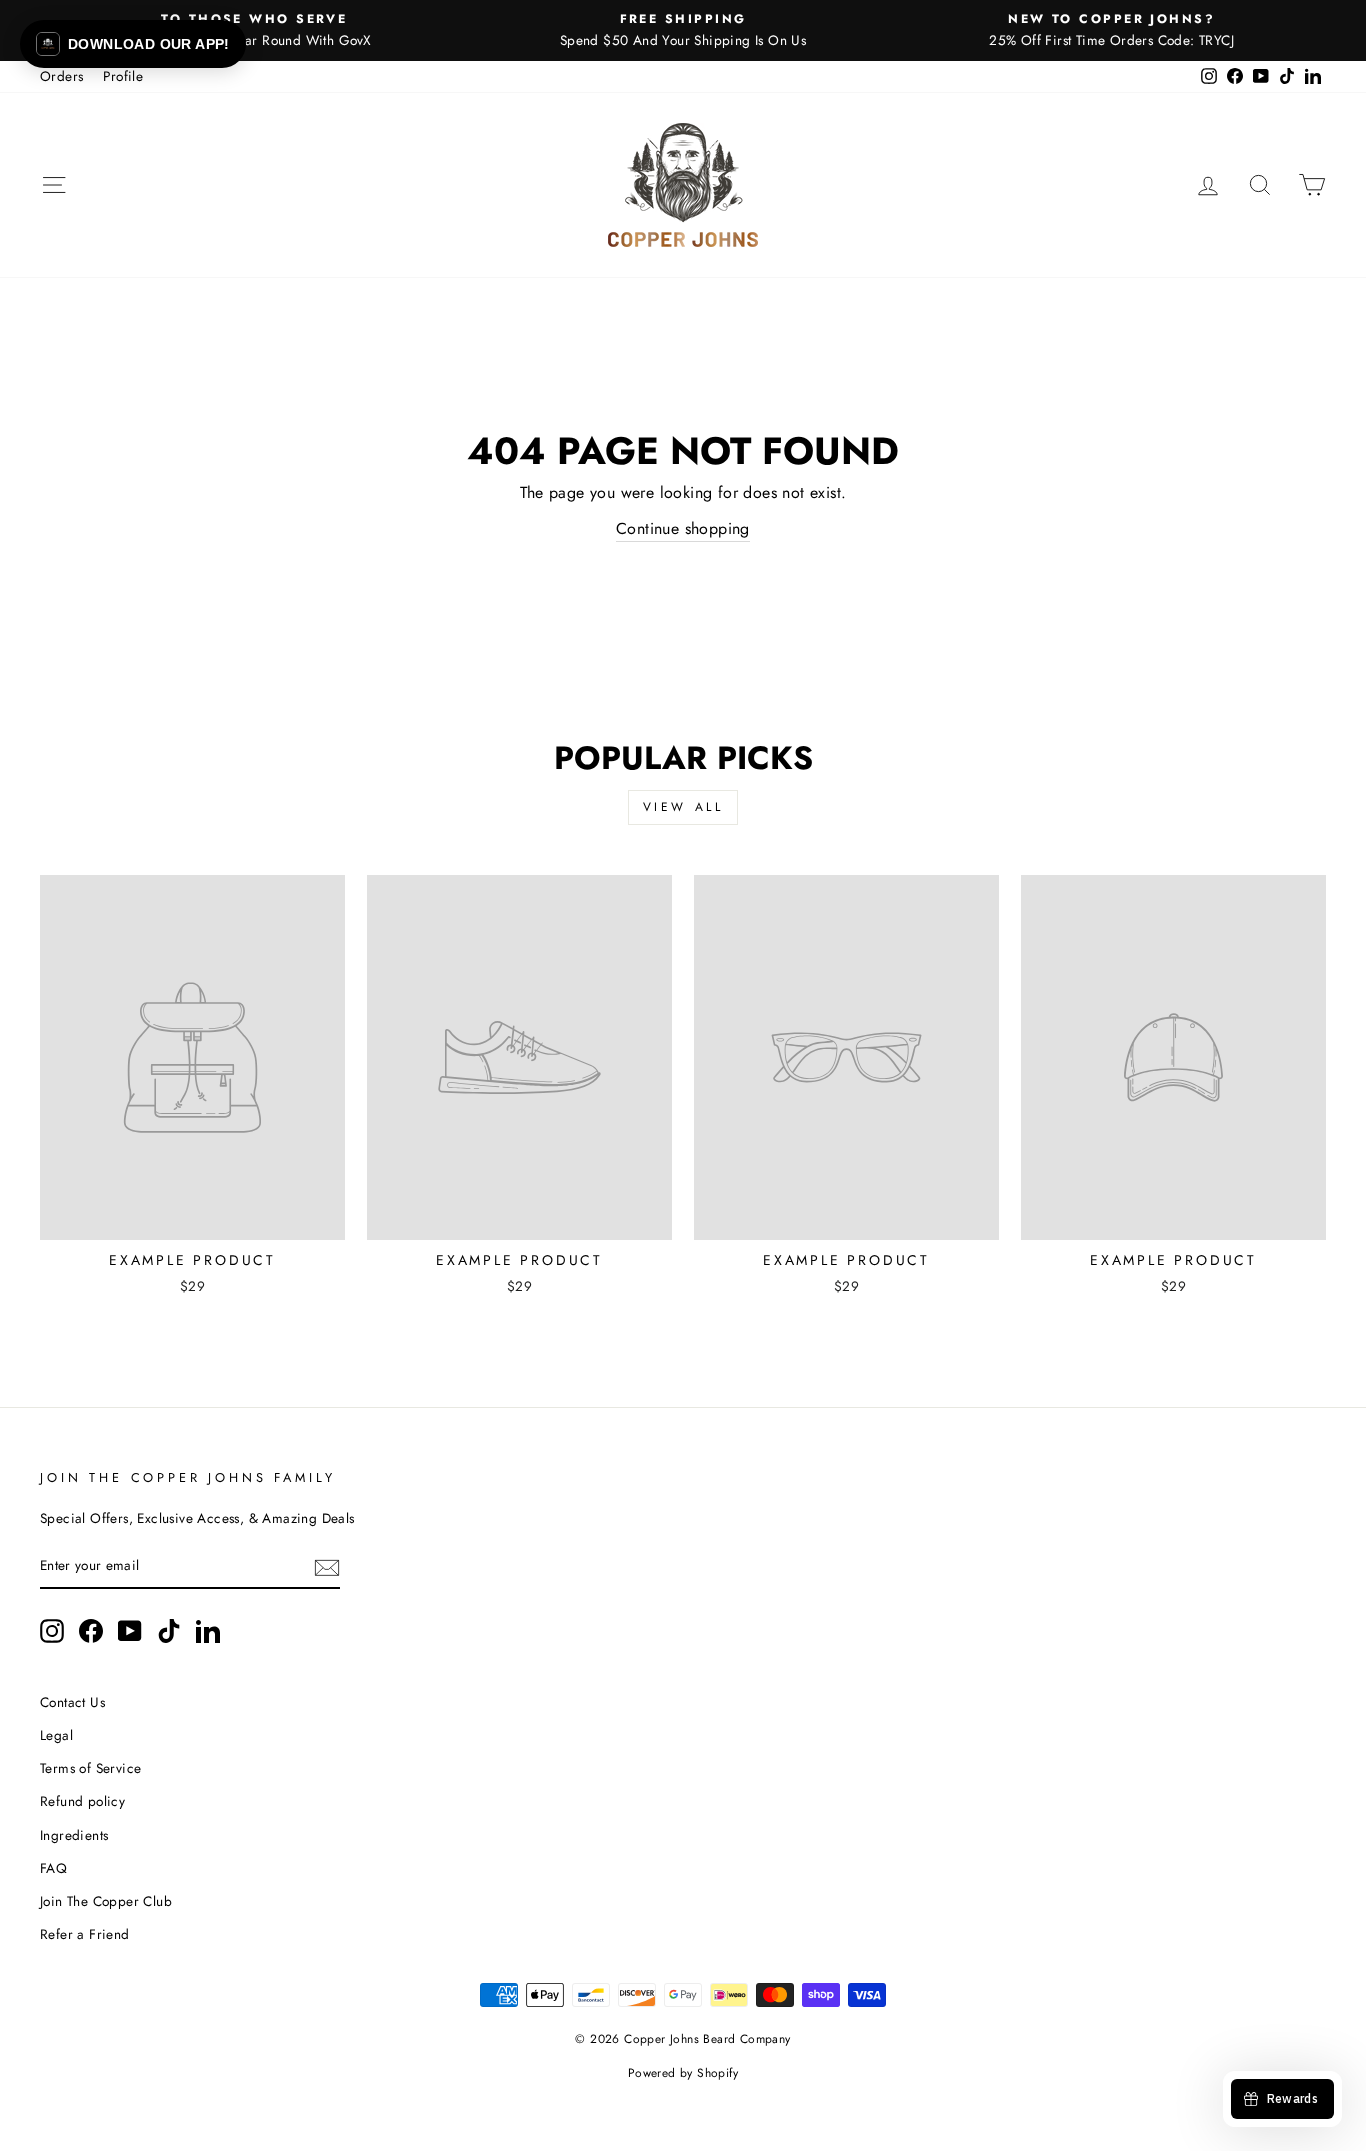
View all (683, 807)
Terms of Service (90, 1768)
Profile (123, 76)
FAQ (53, 1868)
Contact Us (72, 1702)
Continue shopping (683, 528)
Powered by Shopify (683, 2073)
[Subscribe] (327, 1567)
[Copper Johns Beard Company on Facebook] (91, 1631)
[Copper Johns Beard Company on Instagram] (52, 1631)
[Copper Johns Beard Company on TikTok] (169, 1631)
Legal (56, 1735)
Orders (61, 76)
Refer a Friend (85, 1934)
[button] (133, 44)
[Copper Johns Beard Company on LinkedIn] (208, 1631)
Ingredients (74, 1835)
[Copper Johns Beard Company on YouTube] (130, 1631)
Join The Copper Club (106, 1901)
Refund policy (82, 1801)
